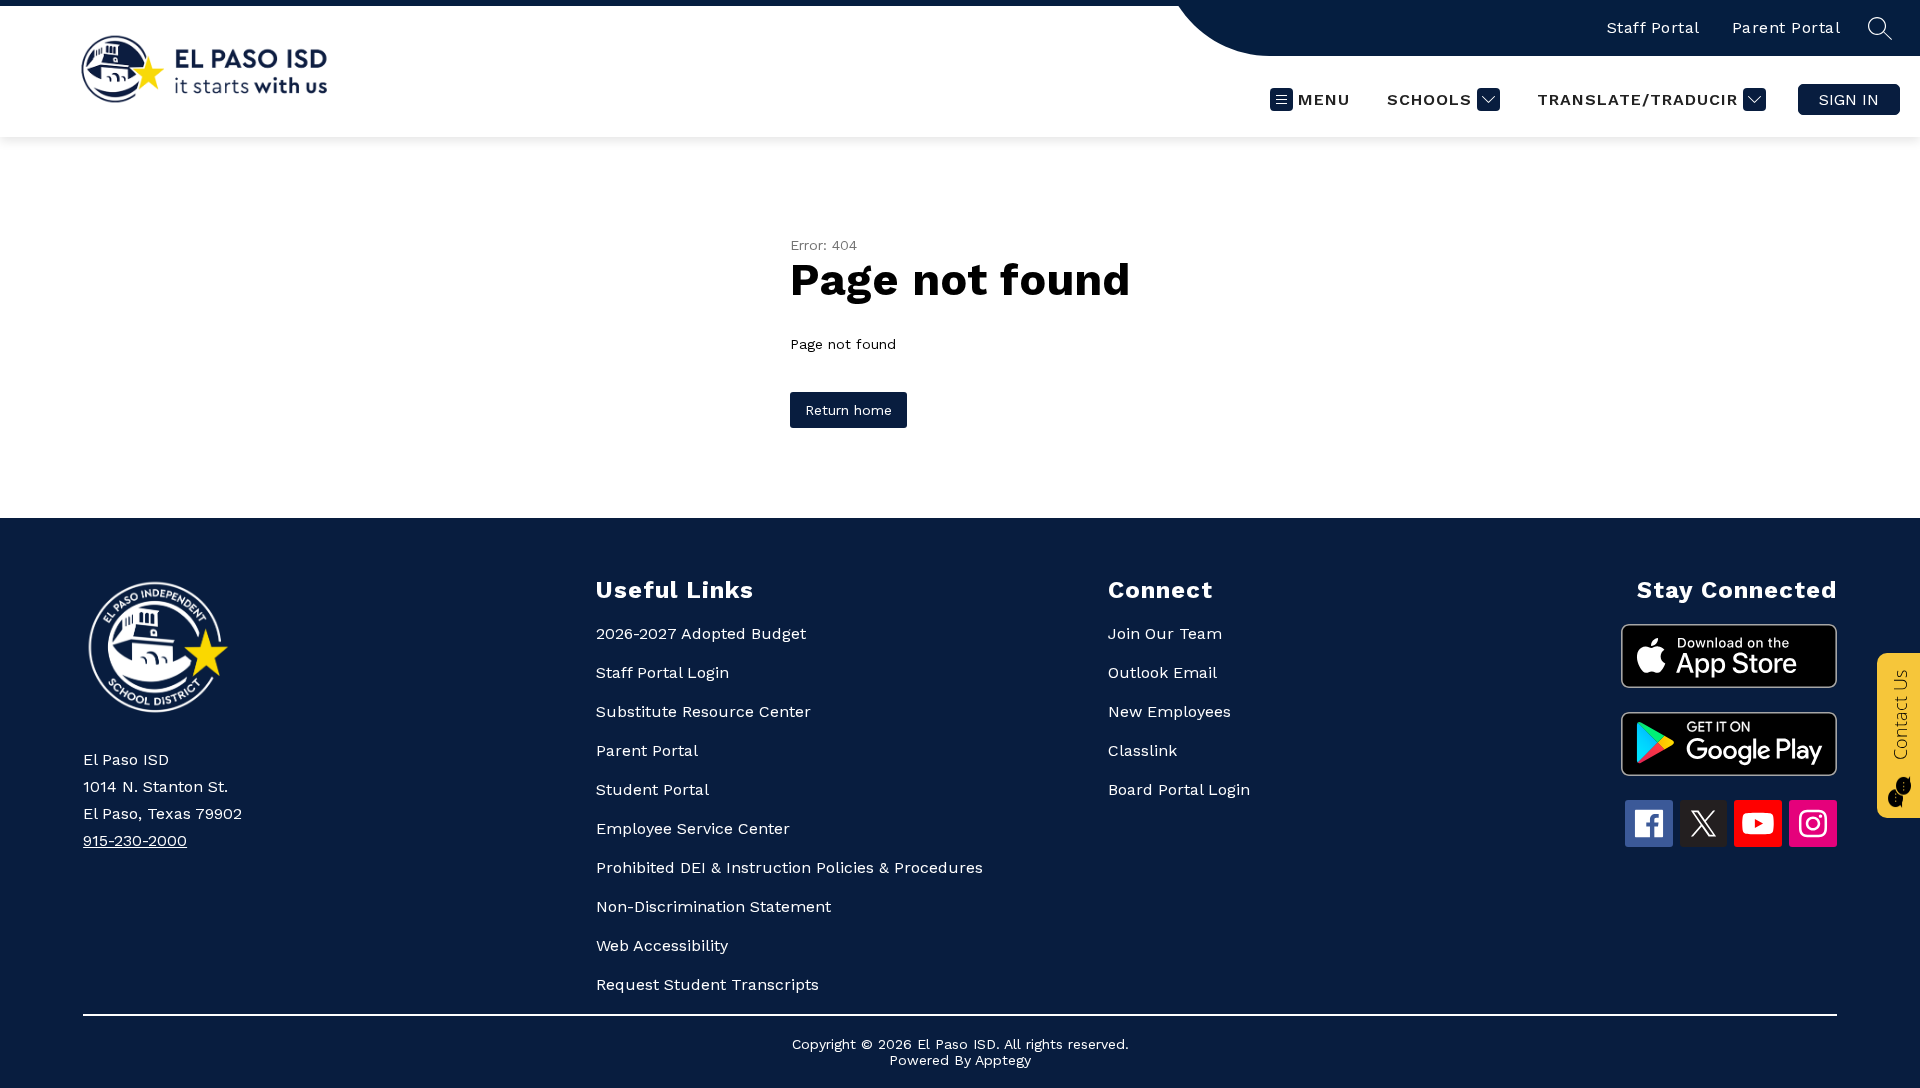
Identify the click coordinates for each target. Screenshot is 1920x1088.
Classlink (1142, 750)
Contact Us (1900, 715)
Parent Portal (1786, 27)
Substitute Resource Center (703, 711)
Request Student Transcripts (707, 984)
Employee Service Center (693, 828)
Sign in (1849, 99)
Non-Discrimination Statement (713, 906)
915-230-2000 (135, 840)
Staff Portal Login (662, 672)
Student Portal (652, 789)
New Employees (1169, 711)
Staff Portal (1653, 27)
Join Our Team (1165, 633)
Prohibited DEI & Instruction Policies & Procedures (789, 867)
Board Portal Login (1179, 789)
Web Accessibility (662, 945)
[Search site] (1880, 28)
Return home (848, 410)
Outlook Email (1162, 672)
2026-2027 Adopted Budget (701, 633)
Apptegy (1003, 1060)
